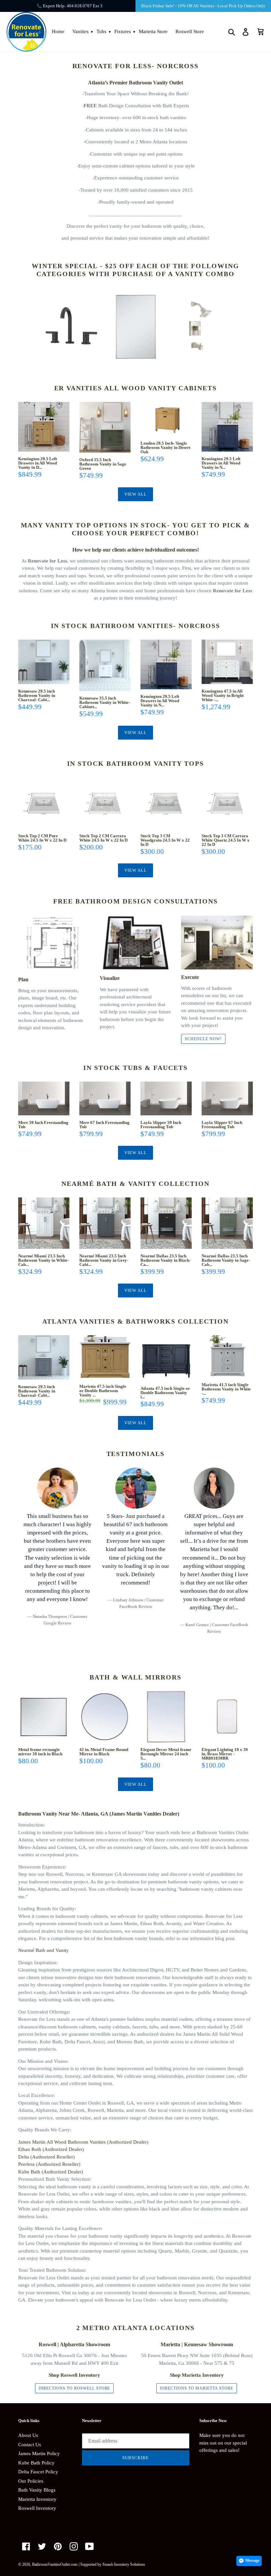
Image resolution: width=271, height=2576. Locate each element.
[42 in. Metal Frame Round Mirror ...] (105, 1717)
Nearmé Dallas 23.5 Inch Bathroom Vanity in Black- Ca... (166, 1260)
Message (252, 2560)
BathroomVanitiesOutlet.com (55, 2564)
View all (135, 494)
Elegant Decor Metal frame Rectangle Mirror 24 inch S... (166, 1754)
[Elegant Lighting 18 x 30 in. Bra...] (227, 1717)
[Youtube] (90, 2546)
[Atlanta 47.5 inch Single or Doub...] (166, 1358)
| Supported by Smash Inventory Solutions (112, 2564)
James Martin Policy (39, 2454)
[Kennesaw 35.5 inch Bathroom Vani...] (105, 665)
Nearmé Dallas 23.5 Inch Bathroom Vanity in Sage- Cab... (226, 1260)
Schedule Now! (203, 1039)
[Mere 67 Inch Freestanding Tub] (105, 1098)
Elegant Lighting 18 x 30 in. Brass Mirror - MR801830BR (225, 1754)
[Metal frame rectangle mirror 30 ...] (44, 1717)
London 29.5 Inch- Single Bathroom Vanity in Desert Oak (165, 447)
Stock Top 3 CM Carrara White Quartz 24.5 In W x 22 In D (226, 840)
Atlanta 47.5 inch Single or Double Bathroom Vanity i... (165, 1393)
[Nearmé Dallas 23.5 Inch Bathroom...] (166, 1223)
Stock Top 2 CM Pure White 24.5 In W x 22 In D (42, 838)
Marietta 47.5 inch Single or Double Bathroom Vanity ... (103, 1391)
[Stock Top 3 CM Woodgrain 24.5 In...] (166, 803)
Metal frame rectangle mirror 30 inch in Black (40, 1752)
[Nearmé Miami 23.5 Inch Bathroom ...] (44, 1223)
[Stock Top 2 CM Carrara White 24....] (105, 803)
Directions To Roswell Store (75, 2388)
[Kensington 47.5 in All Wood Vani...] (227, 662)
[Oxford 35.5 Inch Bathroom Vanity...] (105, 427)
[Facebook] (26, 2546)
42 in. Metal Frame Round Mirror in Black (104, 1752)
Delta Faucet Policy (38, 2472)
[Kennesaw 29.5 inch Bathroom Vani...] (44, 662)
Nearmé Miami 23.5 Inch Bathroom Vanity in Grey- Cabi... (104, 1260)
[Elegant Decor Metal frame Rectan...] (166, 1717)
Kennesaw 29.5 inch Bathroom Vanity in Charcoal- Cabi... (37, 695)
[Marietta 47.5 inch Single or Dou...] (105, 1357)
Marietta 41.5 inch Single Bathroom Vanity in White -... (226, 1389)
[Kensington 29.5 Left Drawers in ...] (44, 427)
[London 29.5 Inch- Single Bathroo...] (166, 419)
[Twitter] (42, 2546)
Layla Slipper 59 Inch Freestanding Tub (161, 1125)
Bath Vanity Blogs (37, 2490)
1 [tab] (135, 1650)
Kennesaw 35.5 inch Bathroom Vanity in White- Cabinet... (105, 702)
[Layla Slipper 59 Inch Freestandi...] (166, 1098)
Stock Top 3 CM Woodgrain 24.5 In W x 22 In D (165, 840)
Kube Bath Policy (36, 2463)
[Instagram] (74, 2546)
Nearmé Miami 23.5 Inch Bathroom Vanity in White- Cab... (43, 1260)
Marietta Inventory (37, 2499)
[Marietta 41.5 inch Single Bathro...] (227, 1357)
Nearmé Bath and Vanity (43, 1950)
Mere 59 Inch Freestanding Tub (43, 1125)
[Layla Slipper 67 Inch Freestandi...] (227, 1098)
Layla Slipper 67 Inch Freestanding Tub (222, 1125)
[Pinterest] (58, 2546)
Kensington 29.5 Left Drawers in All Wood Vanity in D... (38, 463)
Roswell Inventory (37, 2508)
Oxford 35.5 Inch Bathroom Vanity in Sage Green (103, 464)
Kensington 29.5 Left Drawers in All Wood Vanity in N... (221, 463)
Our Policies (31, 2481)
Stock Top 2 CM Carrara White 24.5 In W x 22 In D (103, 838)
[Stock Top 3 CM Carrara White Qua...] (227, 803)
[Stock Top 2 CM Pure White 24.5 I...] (44, 803)
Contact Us (30, 2445)
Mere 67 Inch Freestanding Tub (104, 1125)
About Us (28, 2435)
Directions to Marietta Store (197, 2388)
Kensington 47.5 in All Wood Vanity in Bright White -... (223, 695)
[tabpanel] (57, 1547)
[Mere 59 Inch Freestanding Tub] (44, 1098)
